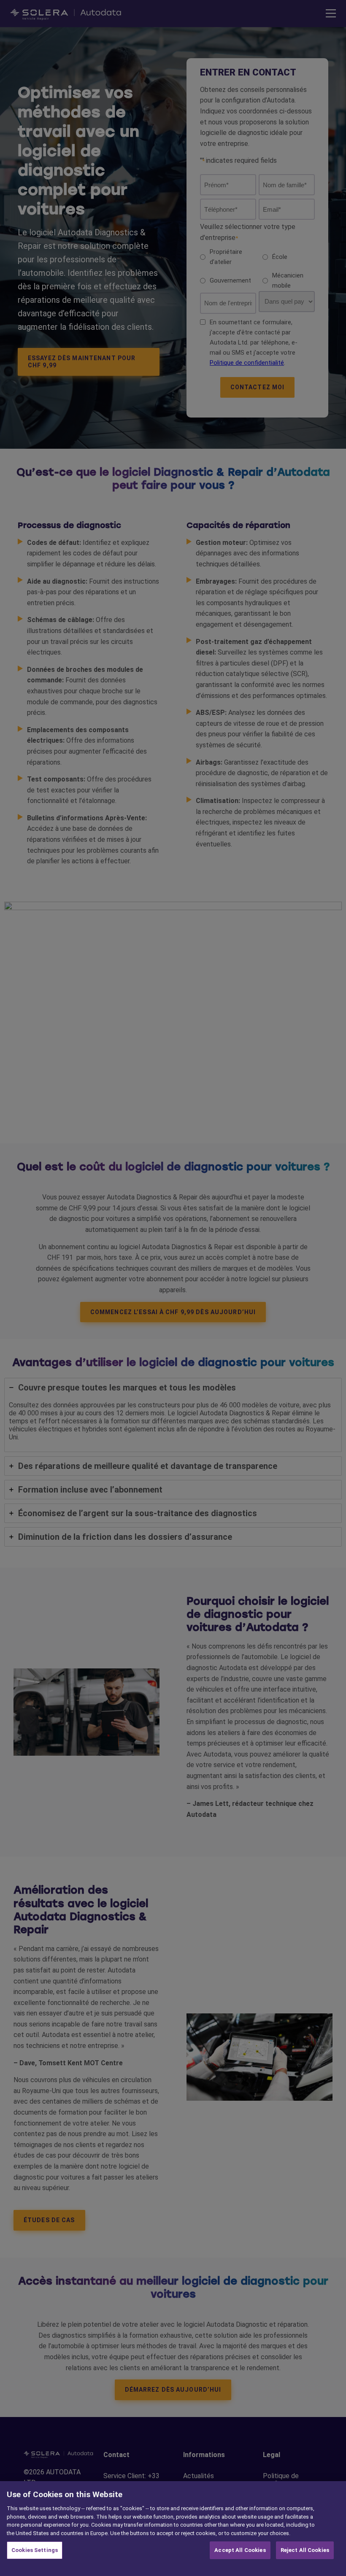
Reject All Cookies (305, 2550)
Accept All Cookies (240, 2550)
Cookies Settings (35, 2550)
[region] (173, 2529)
